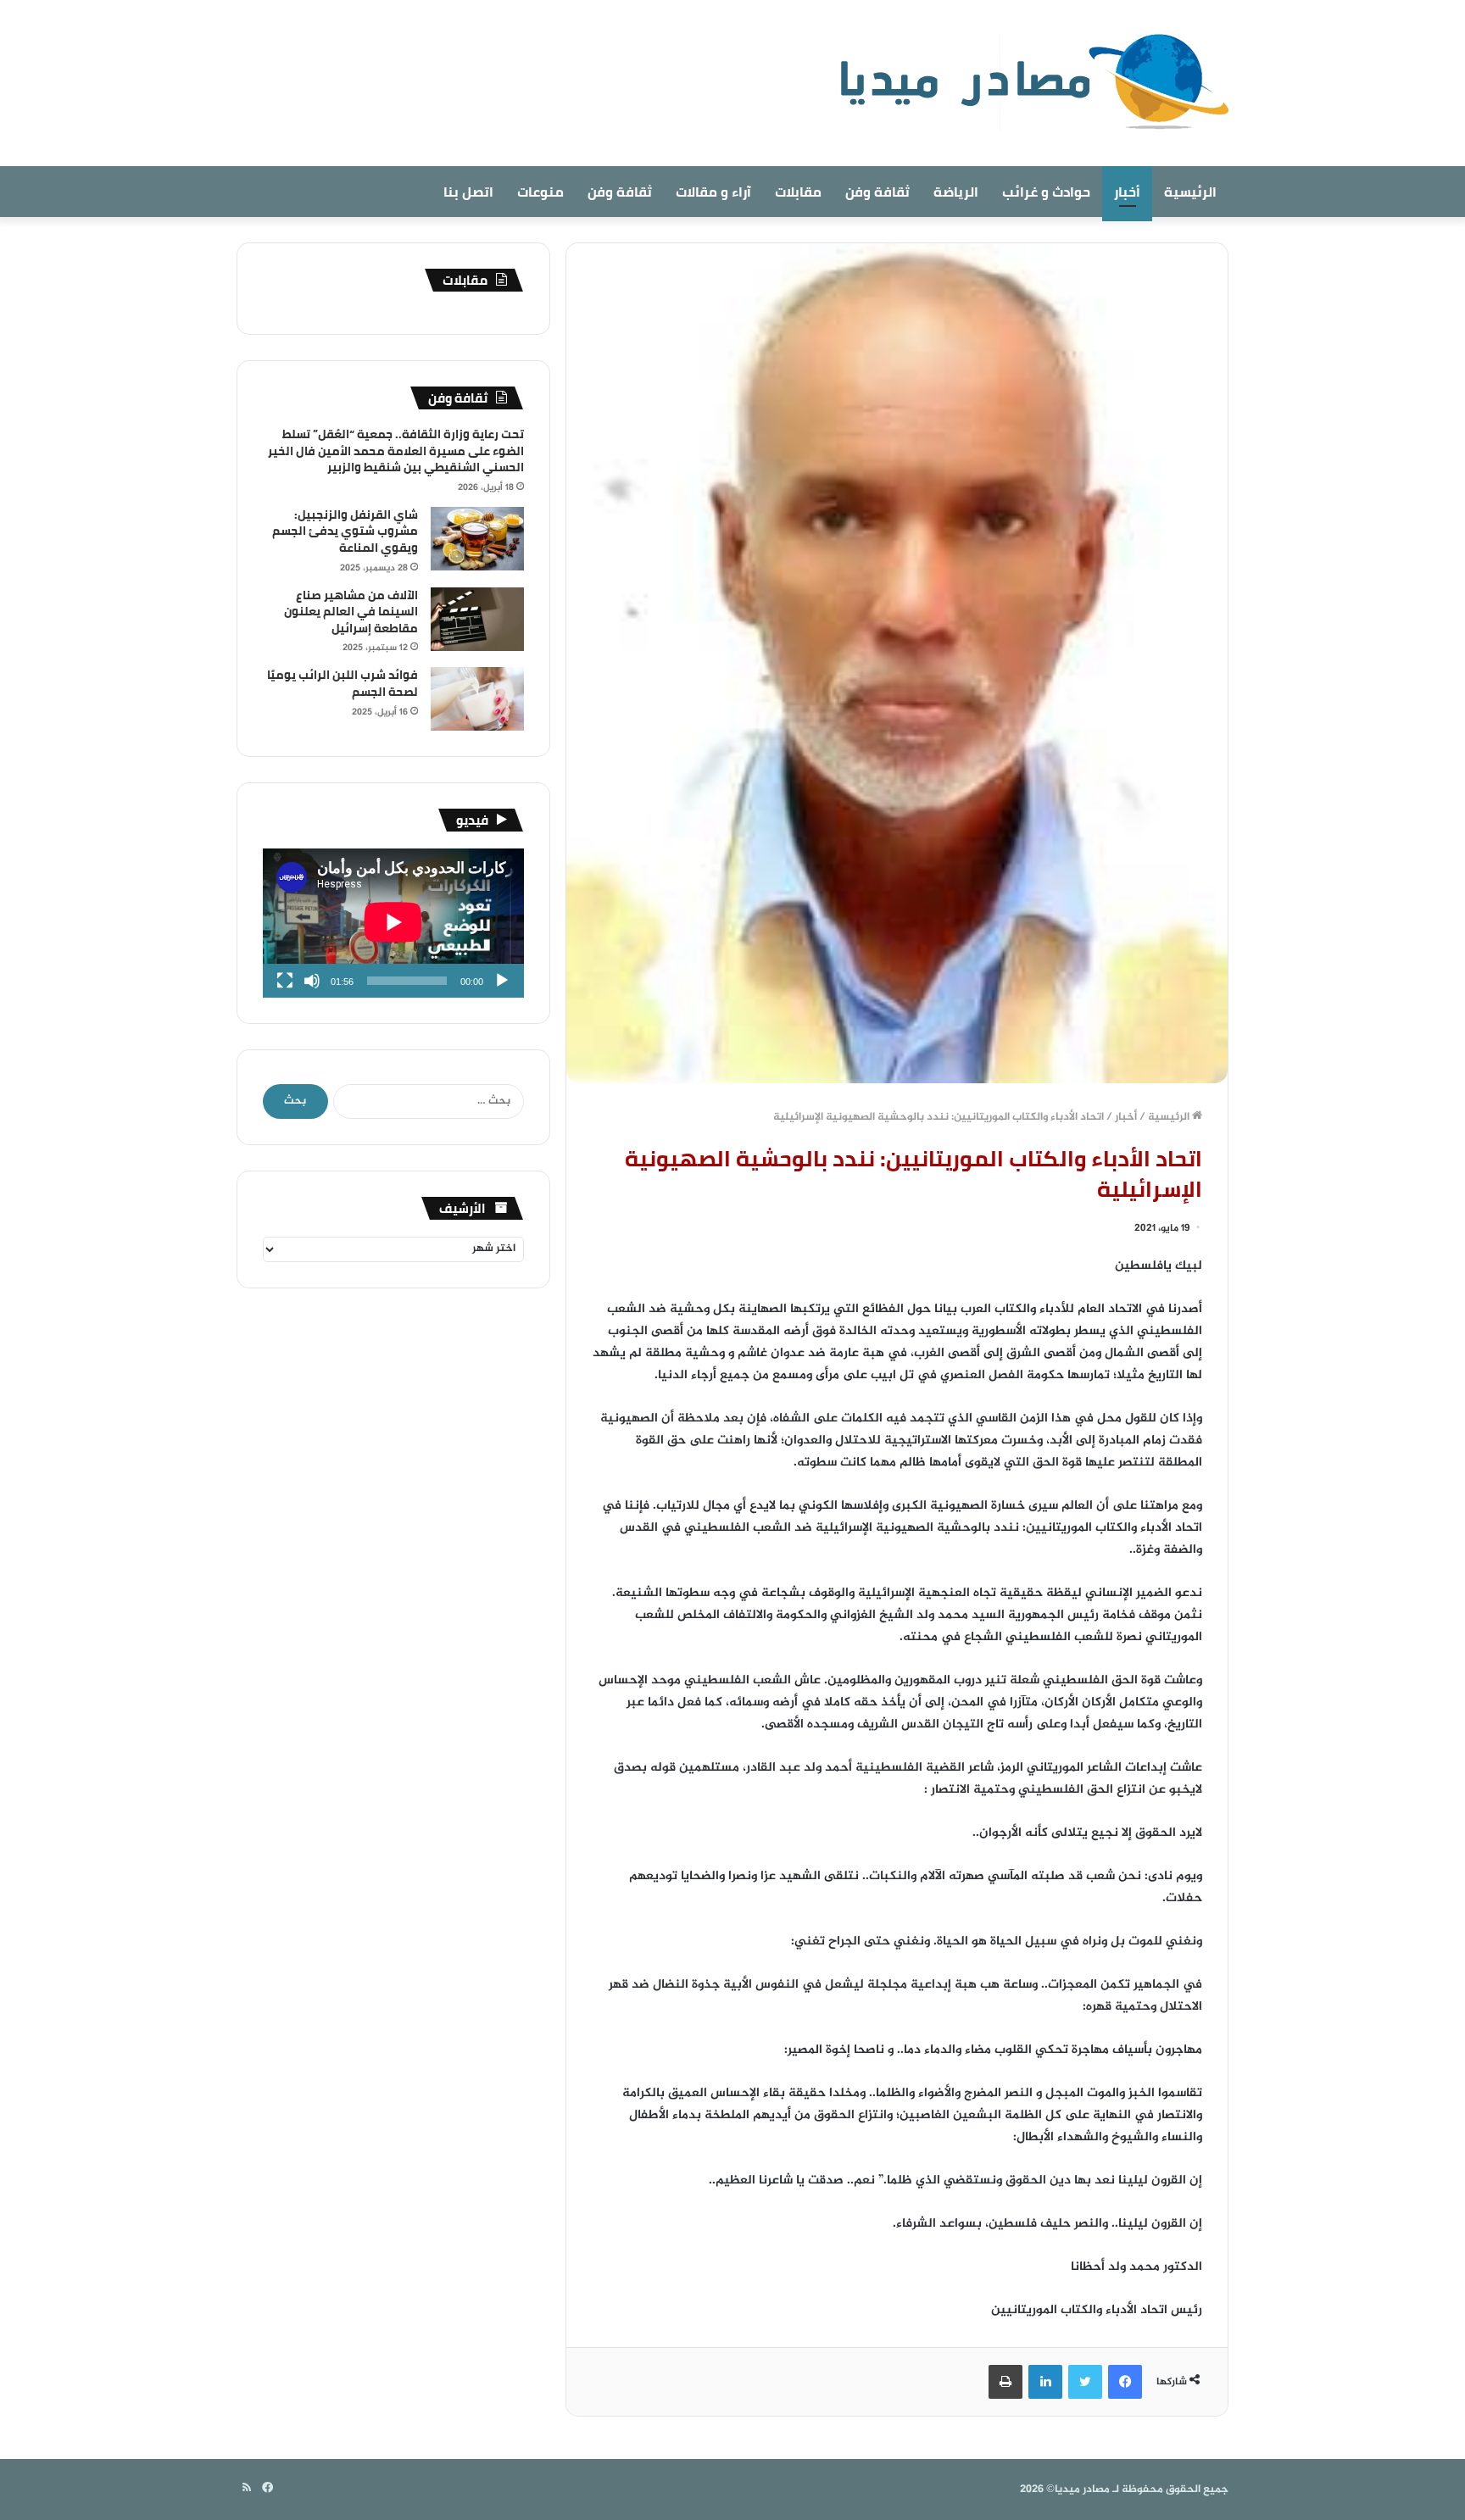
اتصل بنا (468, 192)
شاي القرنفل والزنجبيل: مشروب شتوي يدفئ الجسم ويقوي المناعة (345, 531)
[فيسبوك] (1125, 2382)
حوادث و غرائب (1046, 192)
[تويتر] (1085, 2382)
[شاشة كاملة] (285, 981)
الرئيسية (1190, 192)
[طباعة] (1005, 2382)
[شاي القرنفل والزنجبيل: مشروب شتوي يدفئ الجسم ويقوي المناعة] (477, 539)
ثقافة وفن (877, 192)
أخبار (1127, 192)
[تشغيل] (502, 981)
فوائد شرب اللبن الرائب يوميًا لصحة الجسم (343, 683)
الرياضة (956, 192)
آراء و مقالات (713, 192)
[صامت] (312, 981)
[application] (393, 923)
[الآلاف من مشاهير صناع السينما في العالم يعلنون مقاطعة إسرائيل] (477, 619)
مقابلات (798, 192)
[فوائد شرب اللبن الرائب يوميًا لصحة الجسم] (477, 699)
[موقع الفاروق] (1023, 83)
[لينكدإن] (1045, 2382)
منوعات (540, 192)
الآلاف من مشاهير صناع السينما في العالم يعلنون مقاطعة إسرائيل (351, 612)
